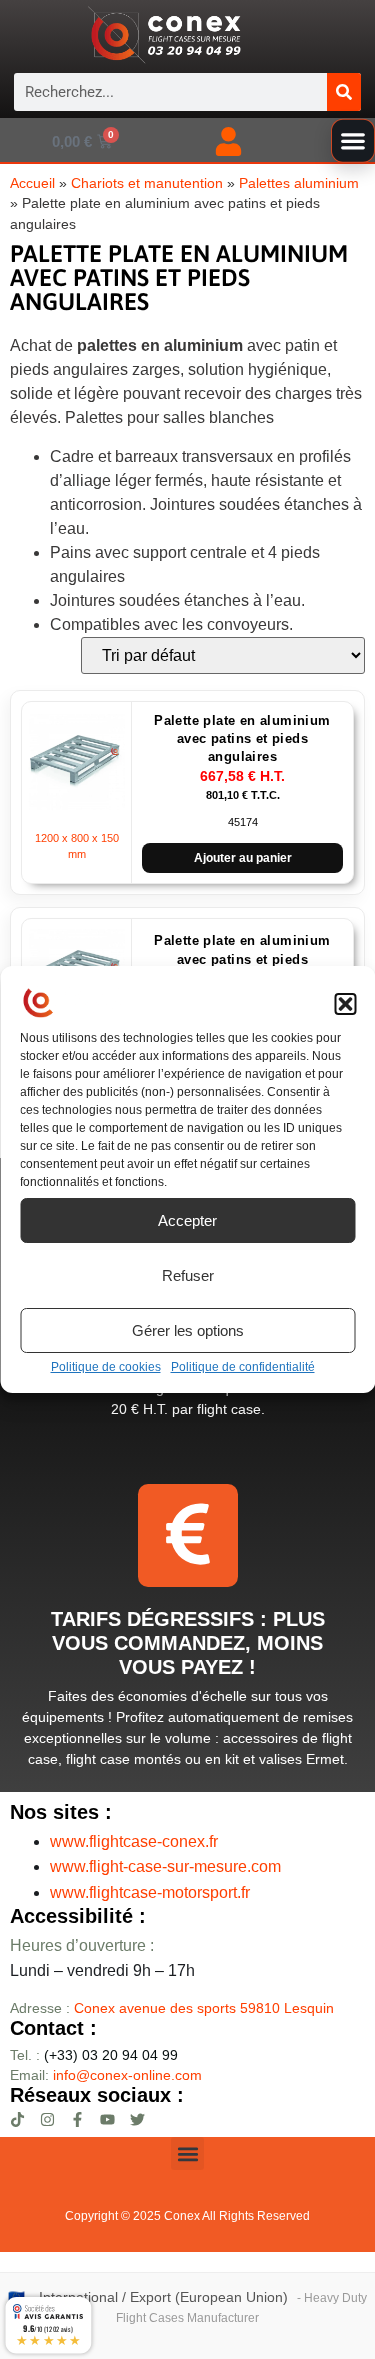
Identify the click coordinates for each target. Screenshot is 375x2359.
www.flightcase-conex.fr (134, 1841)
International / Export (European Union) (163, 2297)
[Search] (344, 92)
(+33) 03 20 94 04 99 (94, 2055)
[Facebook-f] (77, 2119)
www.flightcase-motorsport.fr (150, 1892)
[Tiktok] (17, 2119)
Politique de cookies (106, 1367)
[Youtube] (107, 2119)
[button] (345, 1004)
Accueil (32, 183)
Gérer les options (188, 1330)
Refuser (188, 1275)
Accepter (187, 1220)
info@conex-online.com (127, 2075)
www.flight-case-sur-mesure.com (165, 1866)
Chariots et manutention (147, 183)
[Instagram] (47, 2119)
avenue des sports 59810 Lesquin (204, 2008)
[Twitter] (137, 2119)
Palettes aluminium (299, 183)
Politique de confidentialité (243, 1367)
